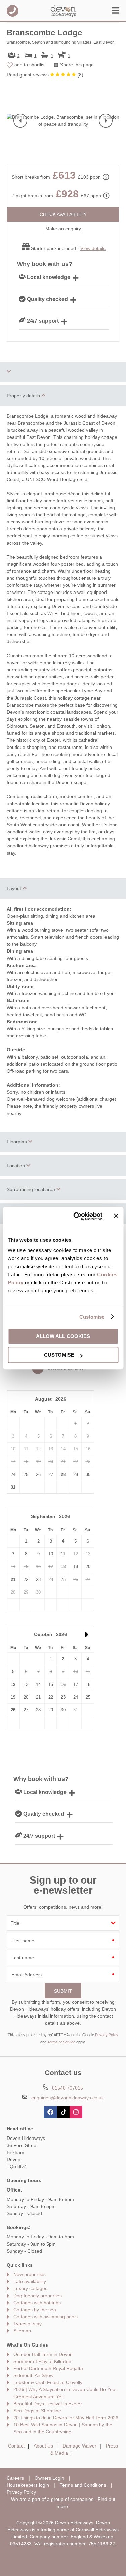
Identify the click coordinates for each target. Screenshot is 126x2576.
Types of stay (28, 2324)
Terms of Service (61, 2042)
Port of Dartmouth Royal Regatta (48, 2368)
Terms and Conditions (83, 2485)
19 (13, 1697)
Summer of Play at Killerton (42, 2361)
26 (13, 1710)
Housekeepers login (28, 2485)
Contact (16, 2446)
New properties (30, 2274)
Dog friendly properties (38, 2296)
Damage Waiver (79, 2446)
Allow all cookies (63, 1336)
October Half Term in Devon (43, 2354)
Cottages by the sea (35, 2310)
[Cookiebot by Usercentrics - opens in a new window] (76, 1216)
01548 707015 (13, 11)
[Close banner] (116, 1216)
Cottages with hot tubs (37, 2303)
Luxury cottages (30, 2288)
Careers (15, 2478)
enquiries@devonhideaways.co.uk (68, 2098)
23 (63, 1697)
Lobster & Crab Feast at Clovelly (48, 2382)
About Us (43, 2446)
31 (13, 1487)
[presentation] (20, 121)
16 (63, 1684)
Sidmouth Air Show (33, 2375)
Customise (92, 1317)
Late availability (30, 2281)
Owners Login (49, 2478)
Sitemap (22, 2331)
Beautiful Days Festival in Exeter (48, 2404)
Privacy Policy (107, 2035)
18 (63, 1567)
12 (13, 1684)
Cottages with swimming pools (46, 2317)
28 (63, 1474)
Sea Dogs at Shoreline (37, 2411)
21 (13, 1579)
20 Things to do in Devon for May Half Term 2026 (66, 2418)
